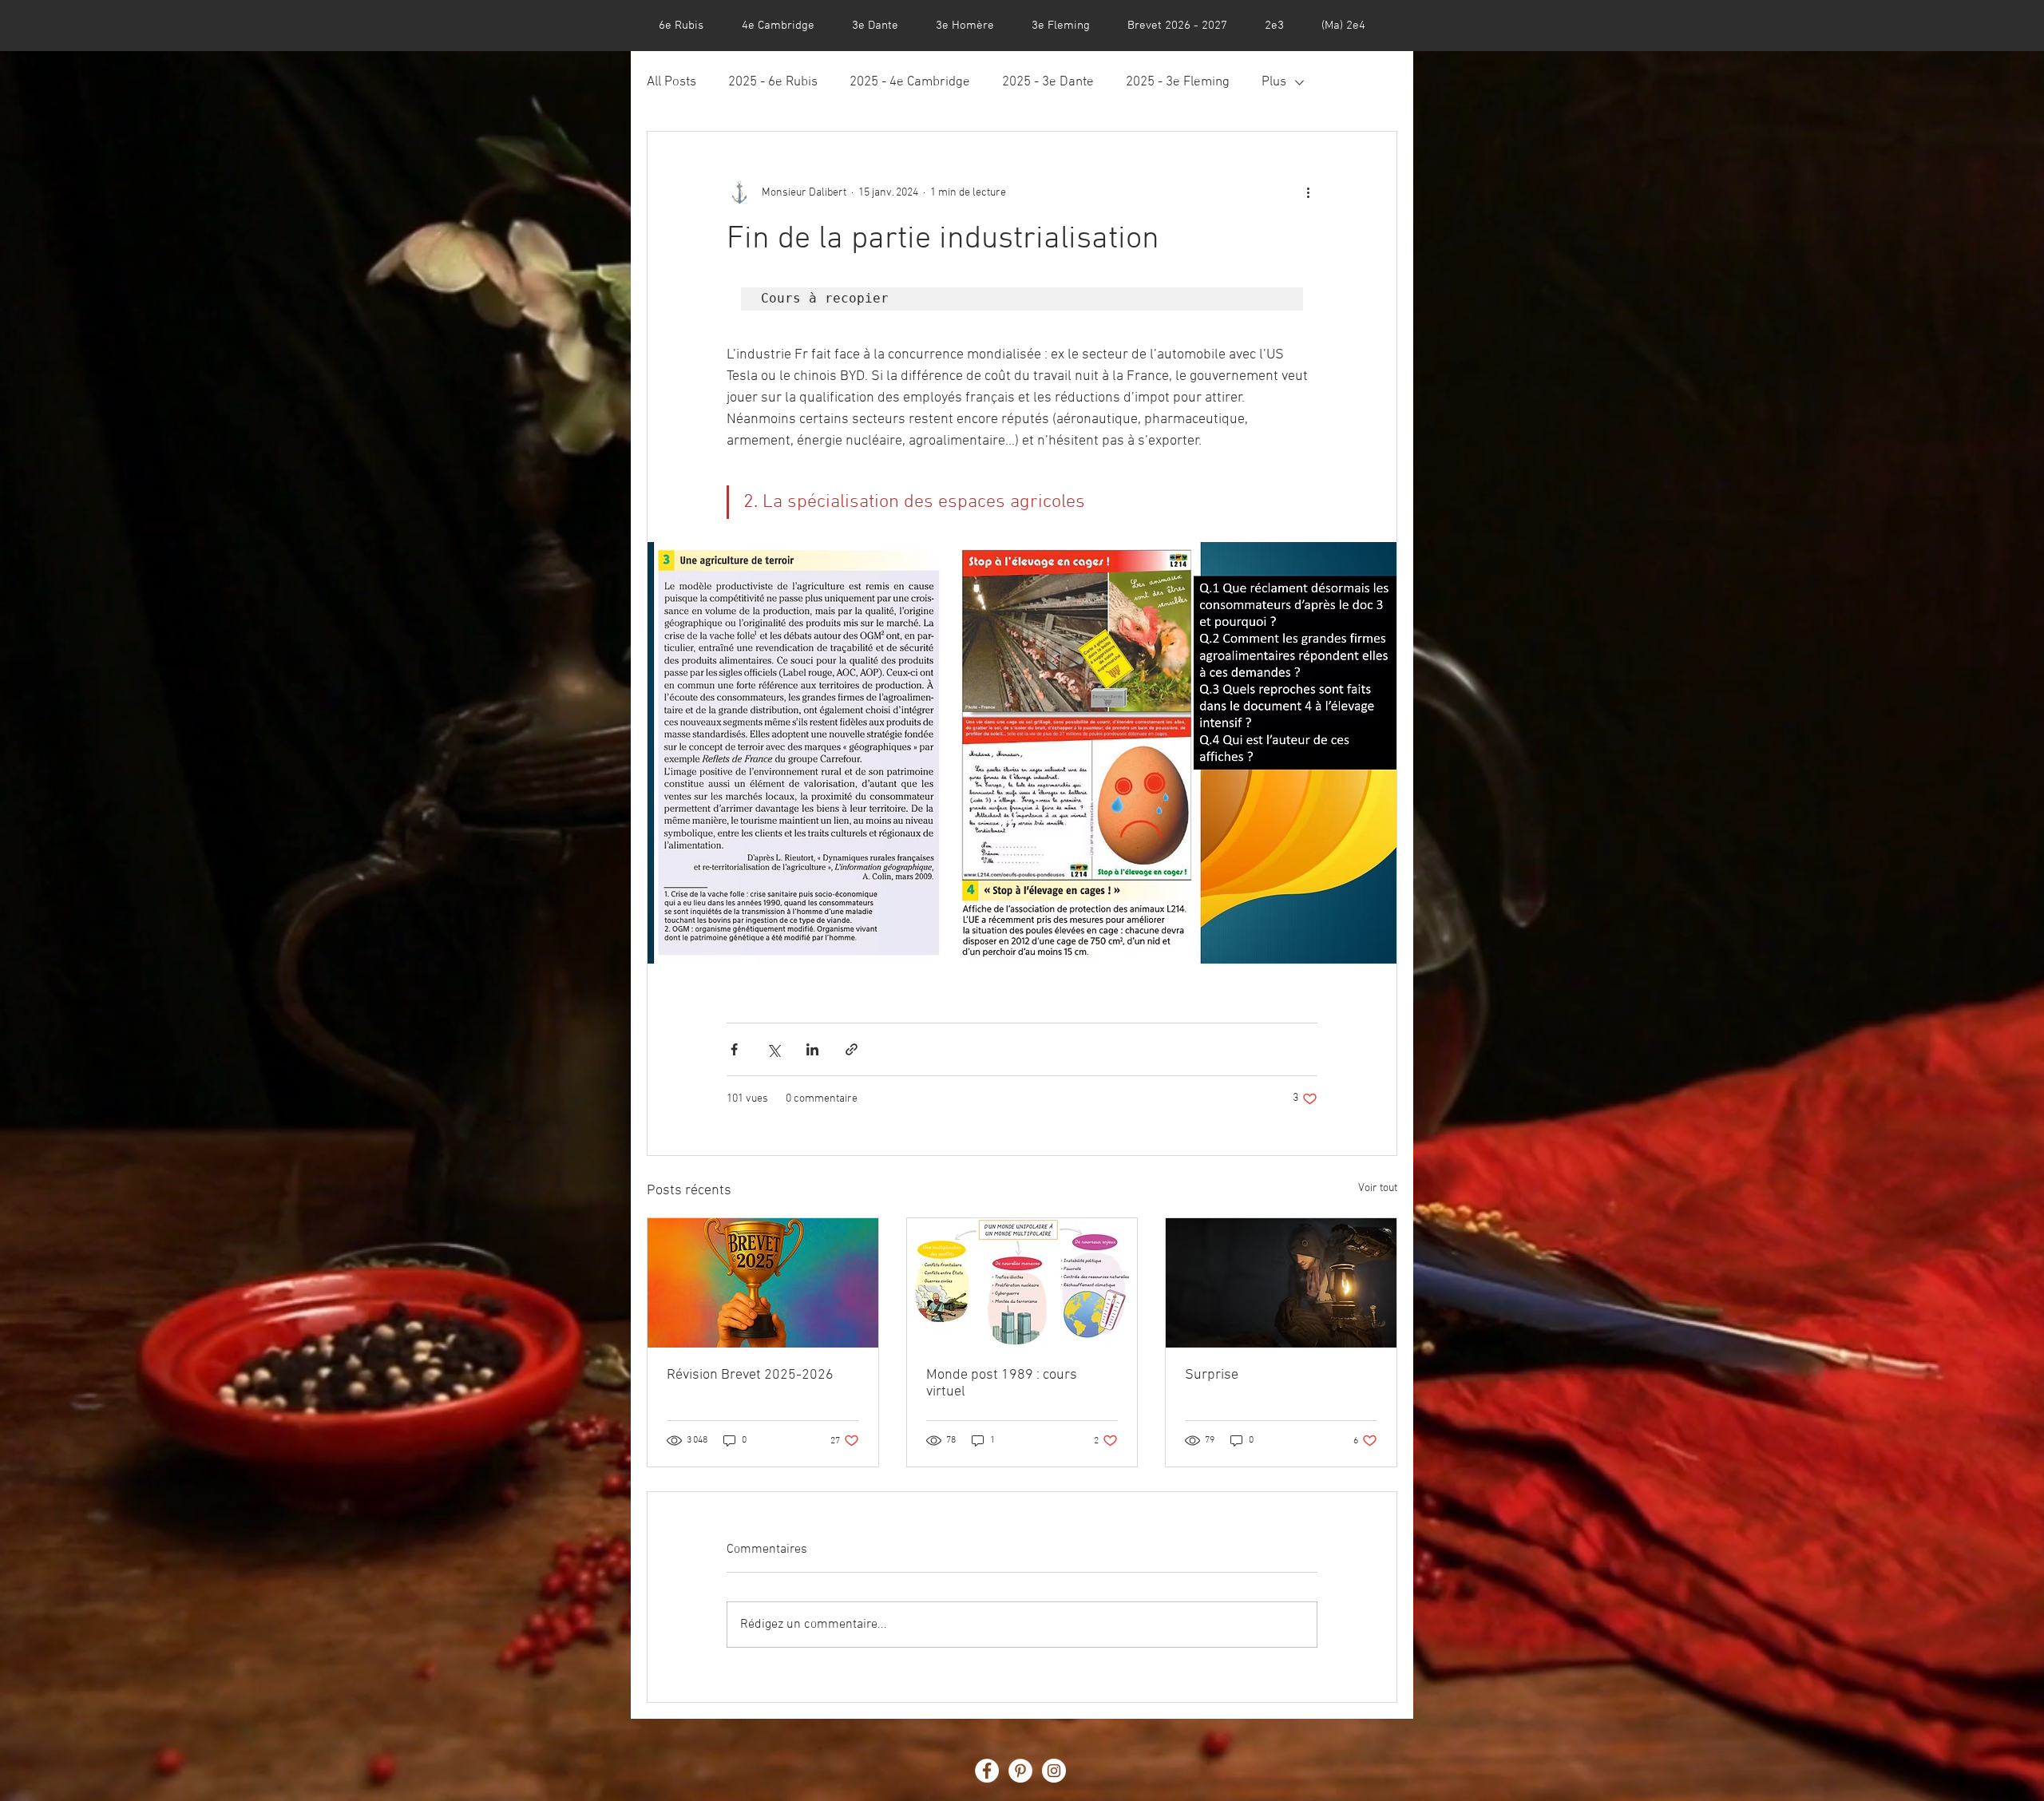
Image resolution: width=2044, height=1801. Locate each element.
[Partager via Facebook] (734, 1049)
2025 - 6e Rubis (773, 82)
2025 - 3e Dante (1048, 82)
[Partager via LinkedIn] (812, 1049)
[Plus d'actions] (1308, 192)
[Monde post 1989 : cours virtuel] (1022, 1283)
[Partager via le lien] (852, 1049)
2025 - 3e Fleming (1178, 82)
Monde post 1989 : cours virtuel (1002, 1383)
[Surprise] (1281, 1283)
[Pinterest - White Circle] (1020, 1771)
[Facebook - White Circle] (987, 1771)
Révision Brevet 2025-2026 (750, 1375)
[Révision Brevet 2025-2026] (763, 1283)
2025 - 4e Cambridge (910, 82)
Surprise (1212, 1375)
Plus (1274, 82)
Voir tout (1378, 1188)
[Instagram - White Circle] (1054, 1771)
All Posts (671, 82)
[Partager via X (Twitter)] (773, 1049)
